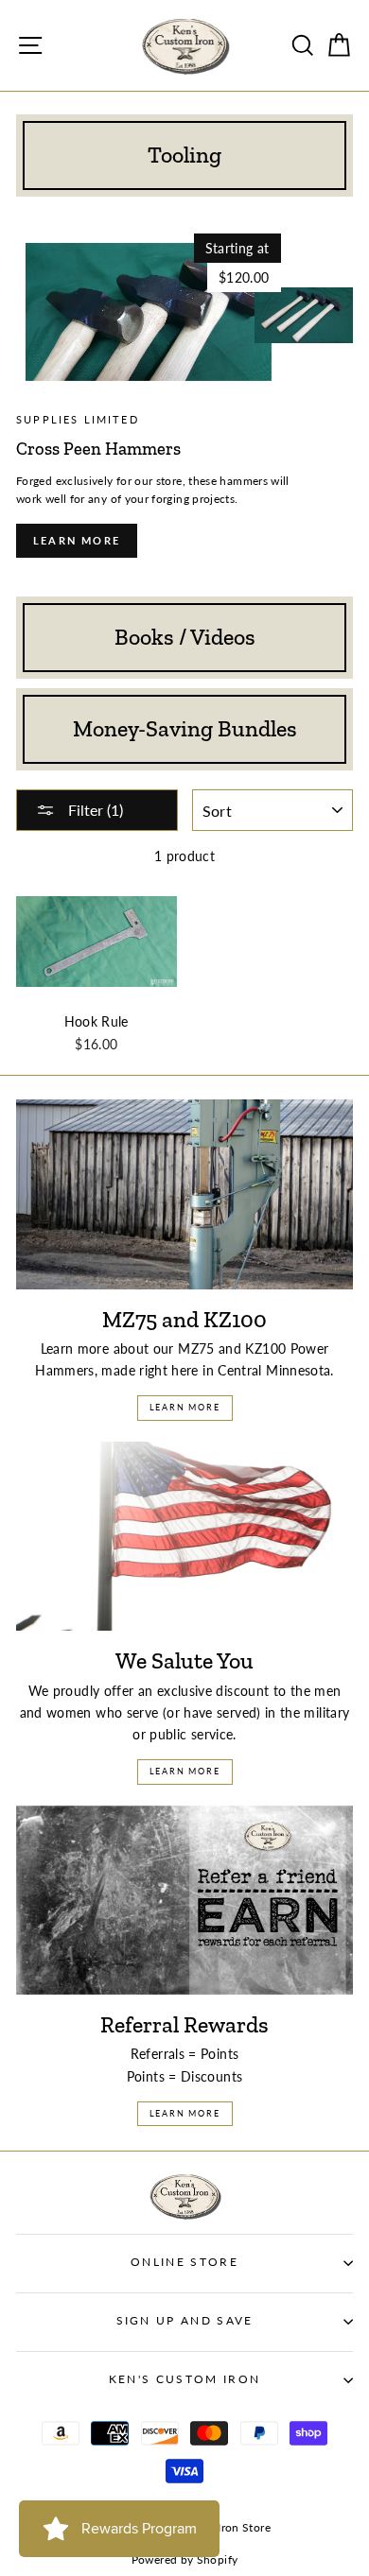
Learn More (185, 1407)
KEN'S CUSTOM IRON (184, 2379)
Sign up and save (185, 2320)
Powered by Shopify (185, 2559)
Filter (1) (94, 810)
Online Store (184, 2262)
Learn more (77, 540)
